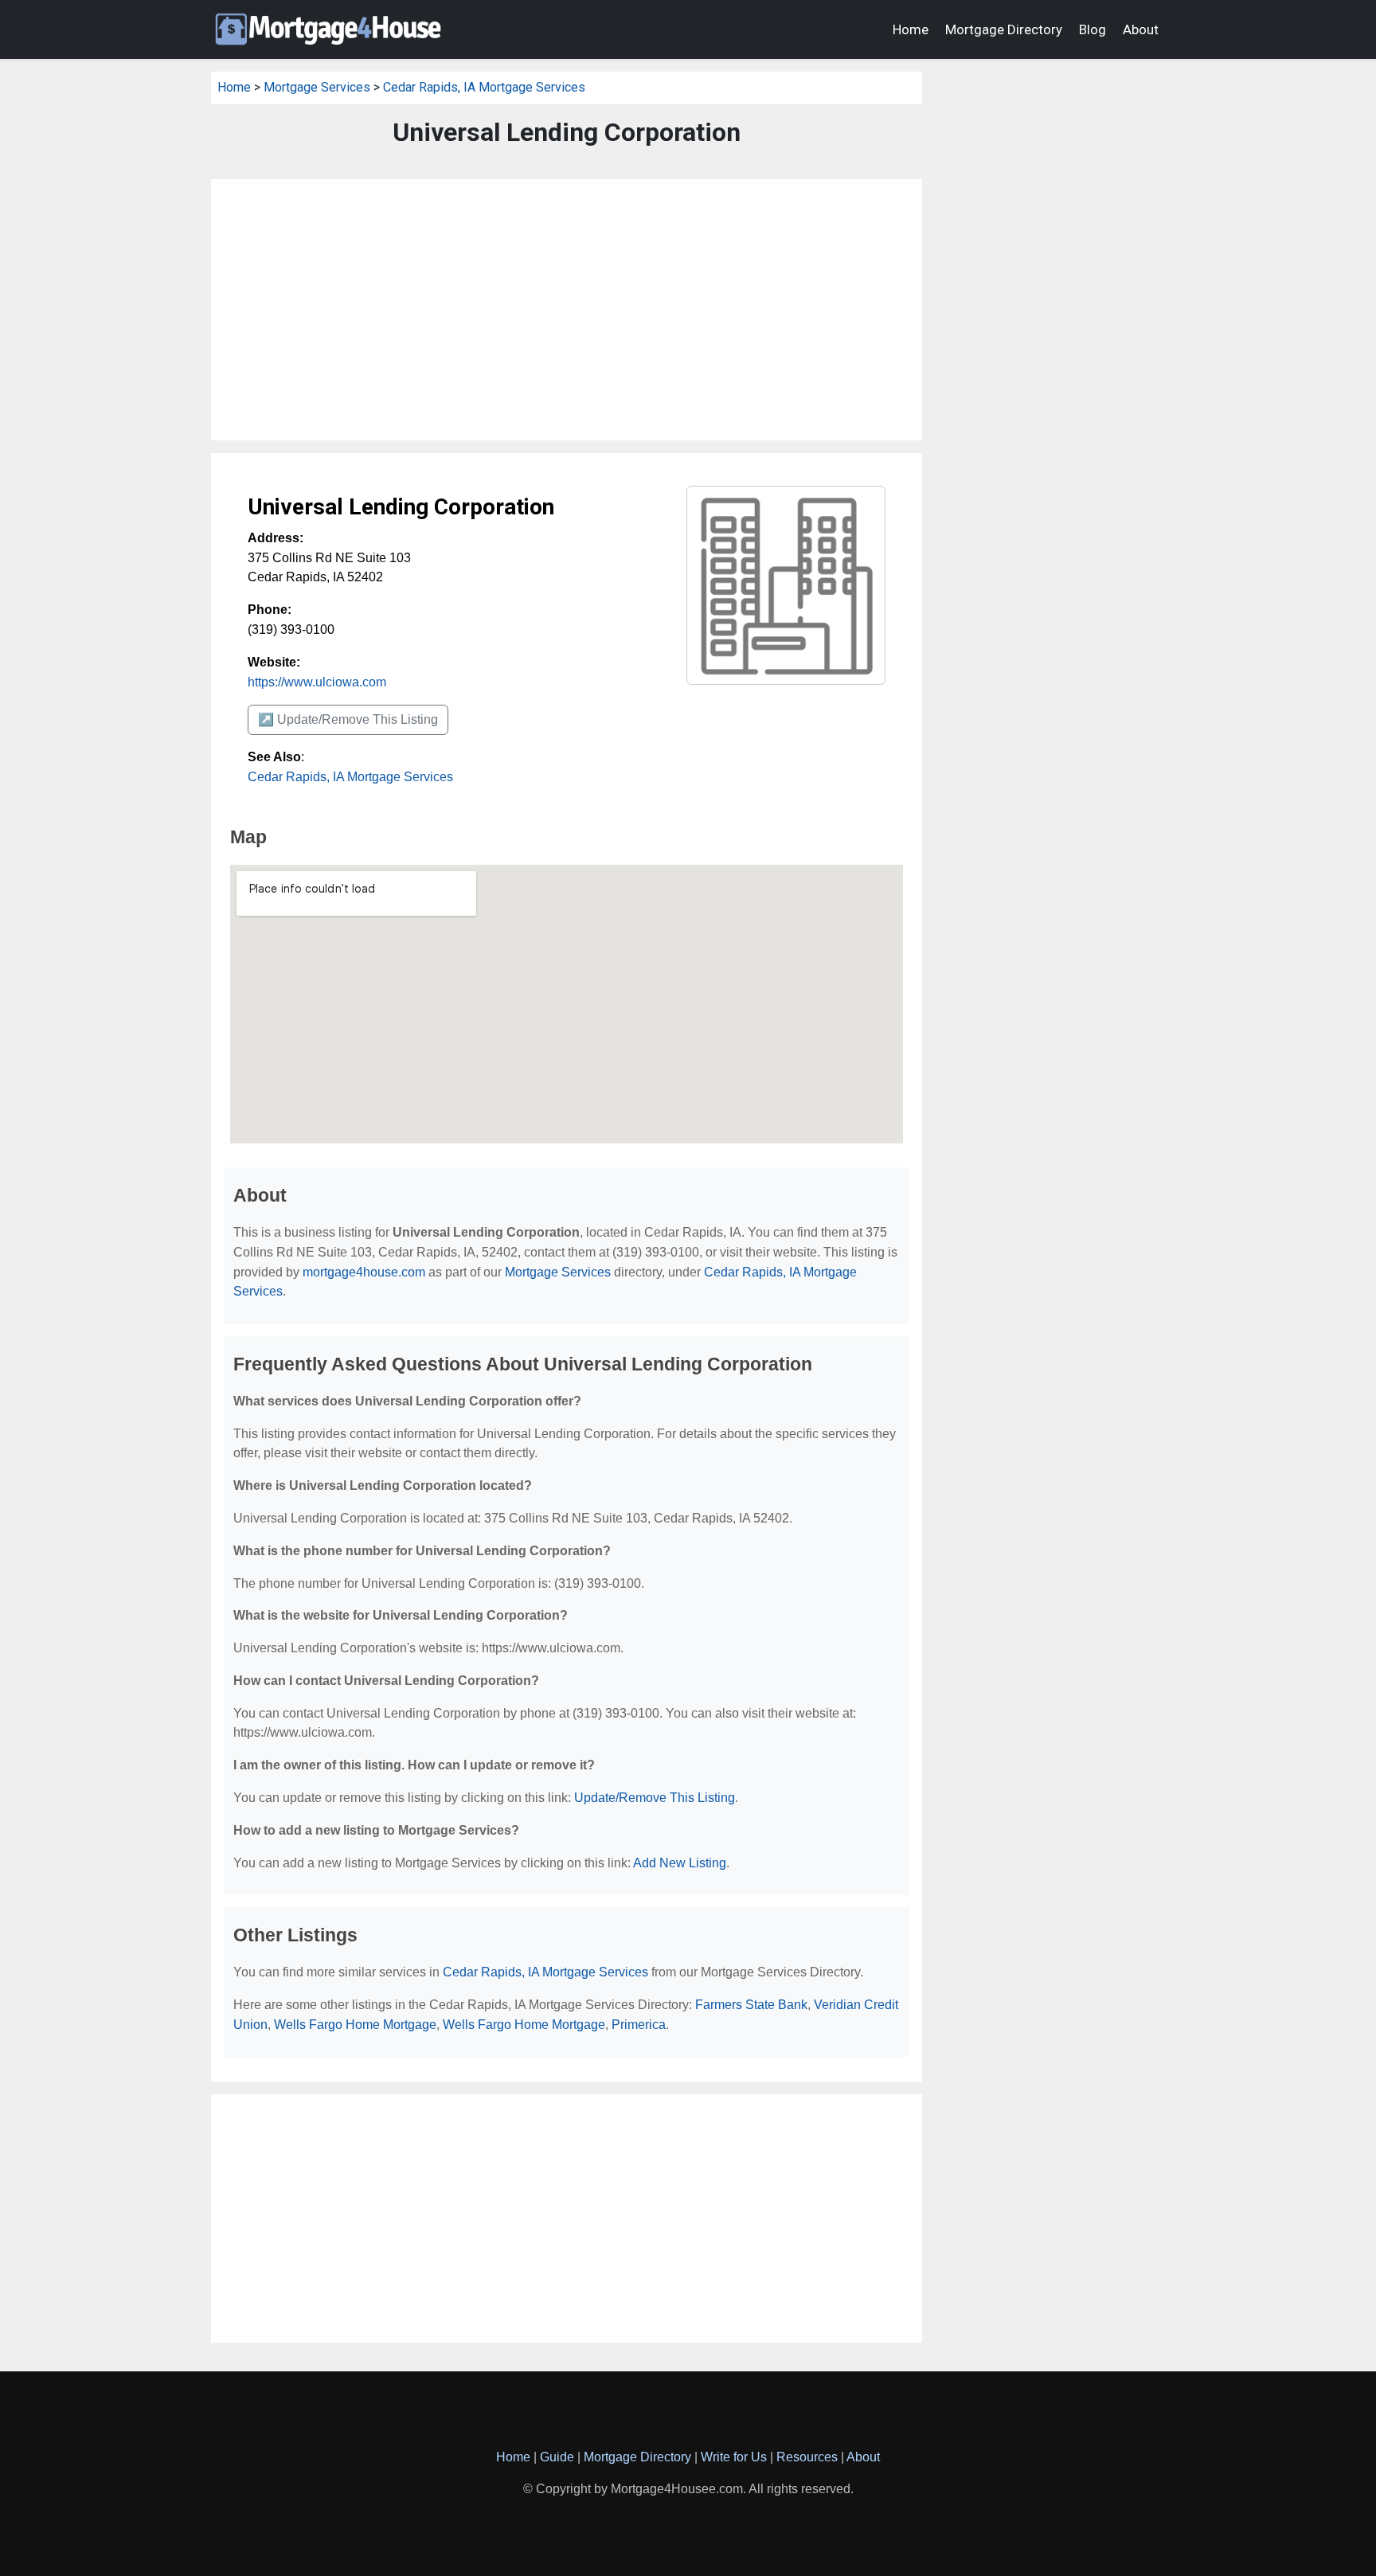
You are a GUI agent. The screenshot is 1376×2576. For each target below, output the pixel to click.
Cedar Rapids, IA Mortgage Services (484, 87)
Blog (1093, 29)
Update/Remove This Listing (655, 1798)
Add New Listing (680, 1863)
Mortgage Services (317, 87)
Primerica (639, 2025)
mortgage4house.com (364, 1272)
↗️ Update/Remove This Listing (348, 719)
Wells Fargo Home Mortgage (355, 2025)
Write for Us (734, 2457)
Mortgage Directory (1004, 29)
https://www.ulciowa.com (317, 682)
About (1141, 29)
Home (911, 29)
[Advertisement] (567, 310)
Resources (807, 2457)
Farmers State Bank (751, 2005)
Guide (557, 2457)
